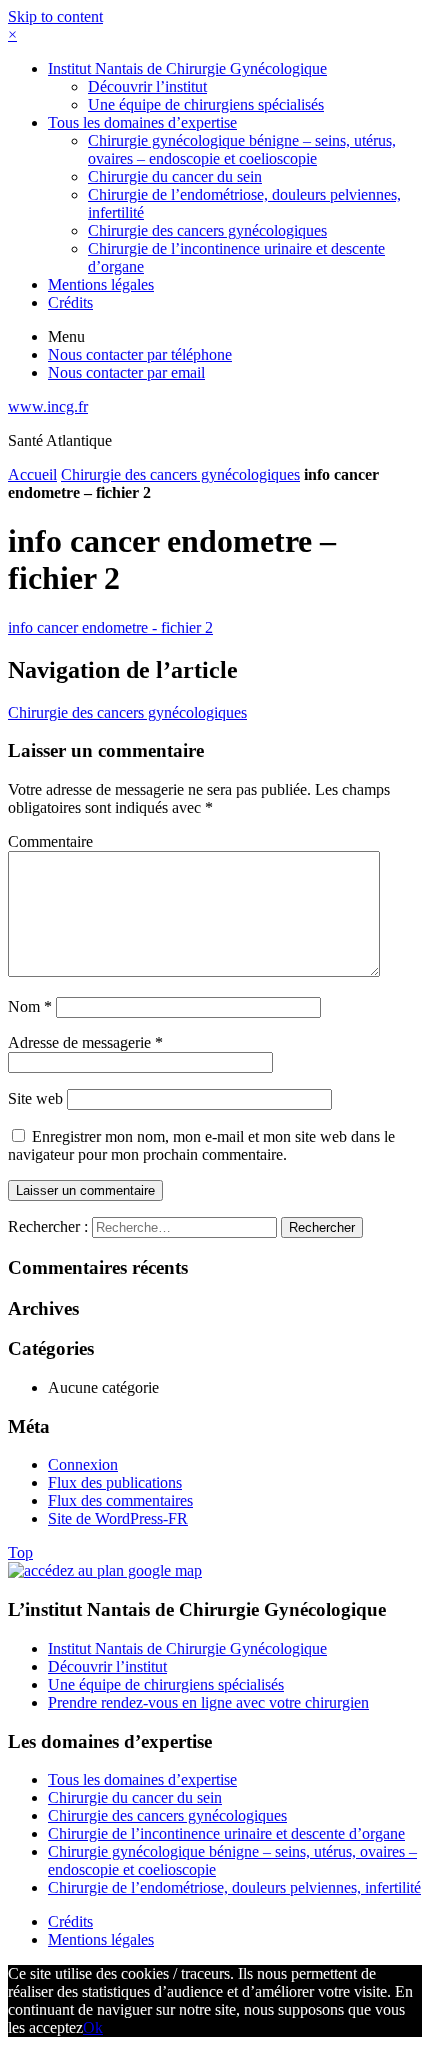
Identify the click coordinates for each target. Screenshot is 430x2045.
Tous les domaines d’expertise (142, 122)
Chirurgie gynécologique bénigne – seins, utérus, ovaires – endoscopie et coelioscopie (242, 149)
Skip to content (55, 16)
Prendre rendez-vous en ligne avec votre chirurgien (208, 1702)
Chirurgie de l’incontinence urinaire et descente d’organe (226, 1833)
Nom (30, 1006)
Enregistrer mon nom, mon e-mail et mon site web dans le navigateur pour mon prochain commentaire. (201, 1145)
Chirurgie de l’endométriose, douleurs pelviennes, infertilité (234, 1887)
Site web (35, 1098)
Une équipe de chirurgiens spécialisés (206, 104)
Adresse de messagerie (85, 1042)
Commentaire (50, 841)
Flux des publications (115, 1482)
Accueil (32, 474)
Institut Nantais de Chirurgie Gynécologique (187, 68)
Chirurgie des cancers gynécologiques (207, 230)
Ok (93, 2027)
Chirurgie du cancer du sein (175, 176)
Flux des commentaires (120, 1500)
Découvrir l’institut (147, 86)
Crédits (70, 302)
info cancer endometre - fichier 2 (110, 627)
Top (20, 1552)
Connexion (83, 1464)
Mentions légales (101, 284)
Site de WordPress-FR (118, 1518)
